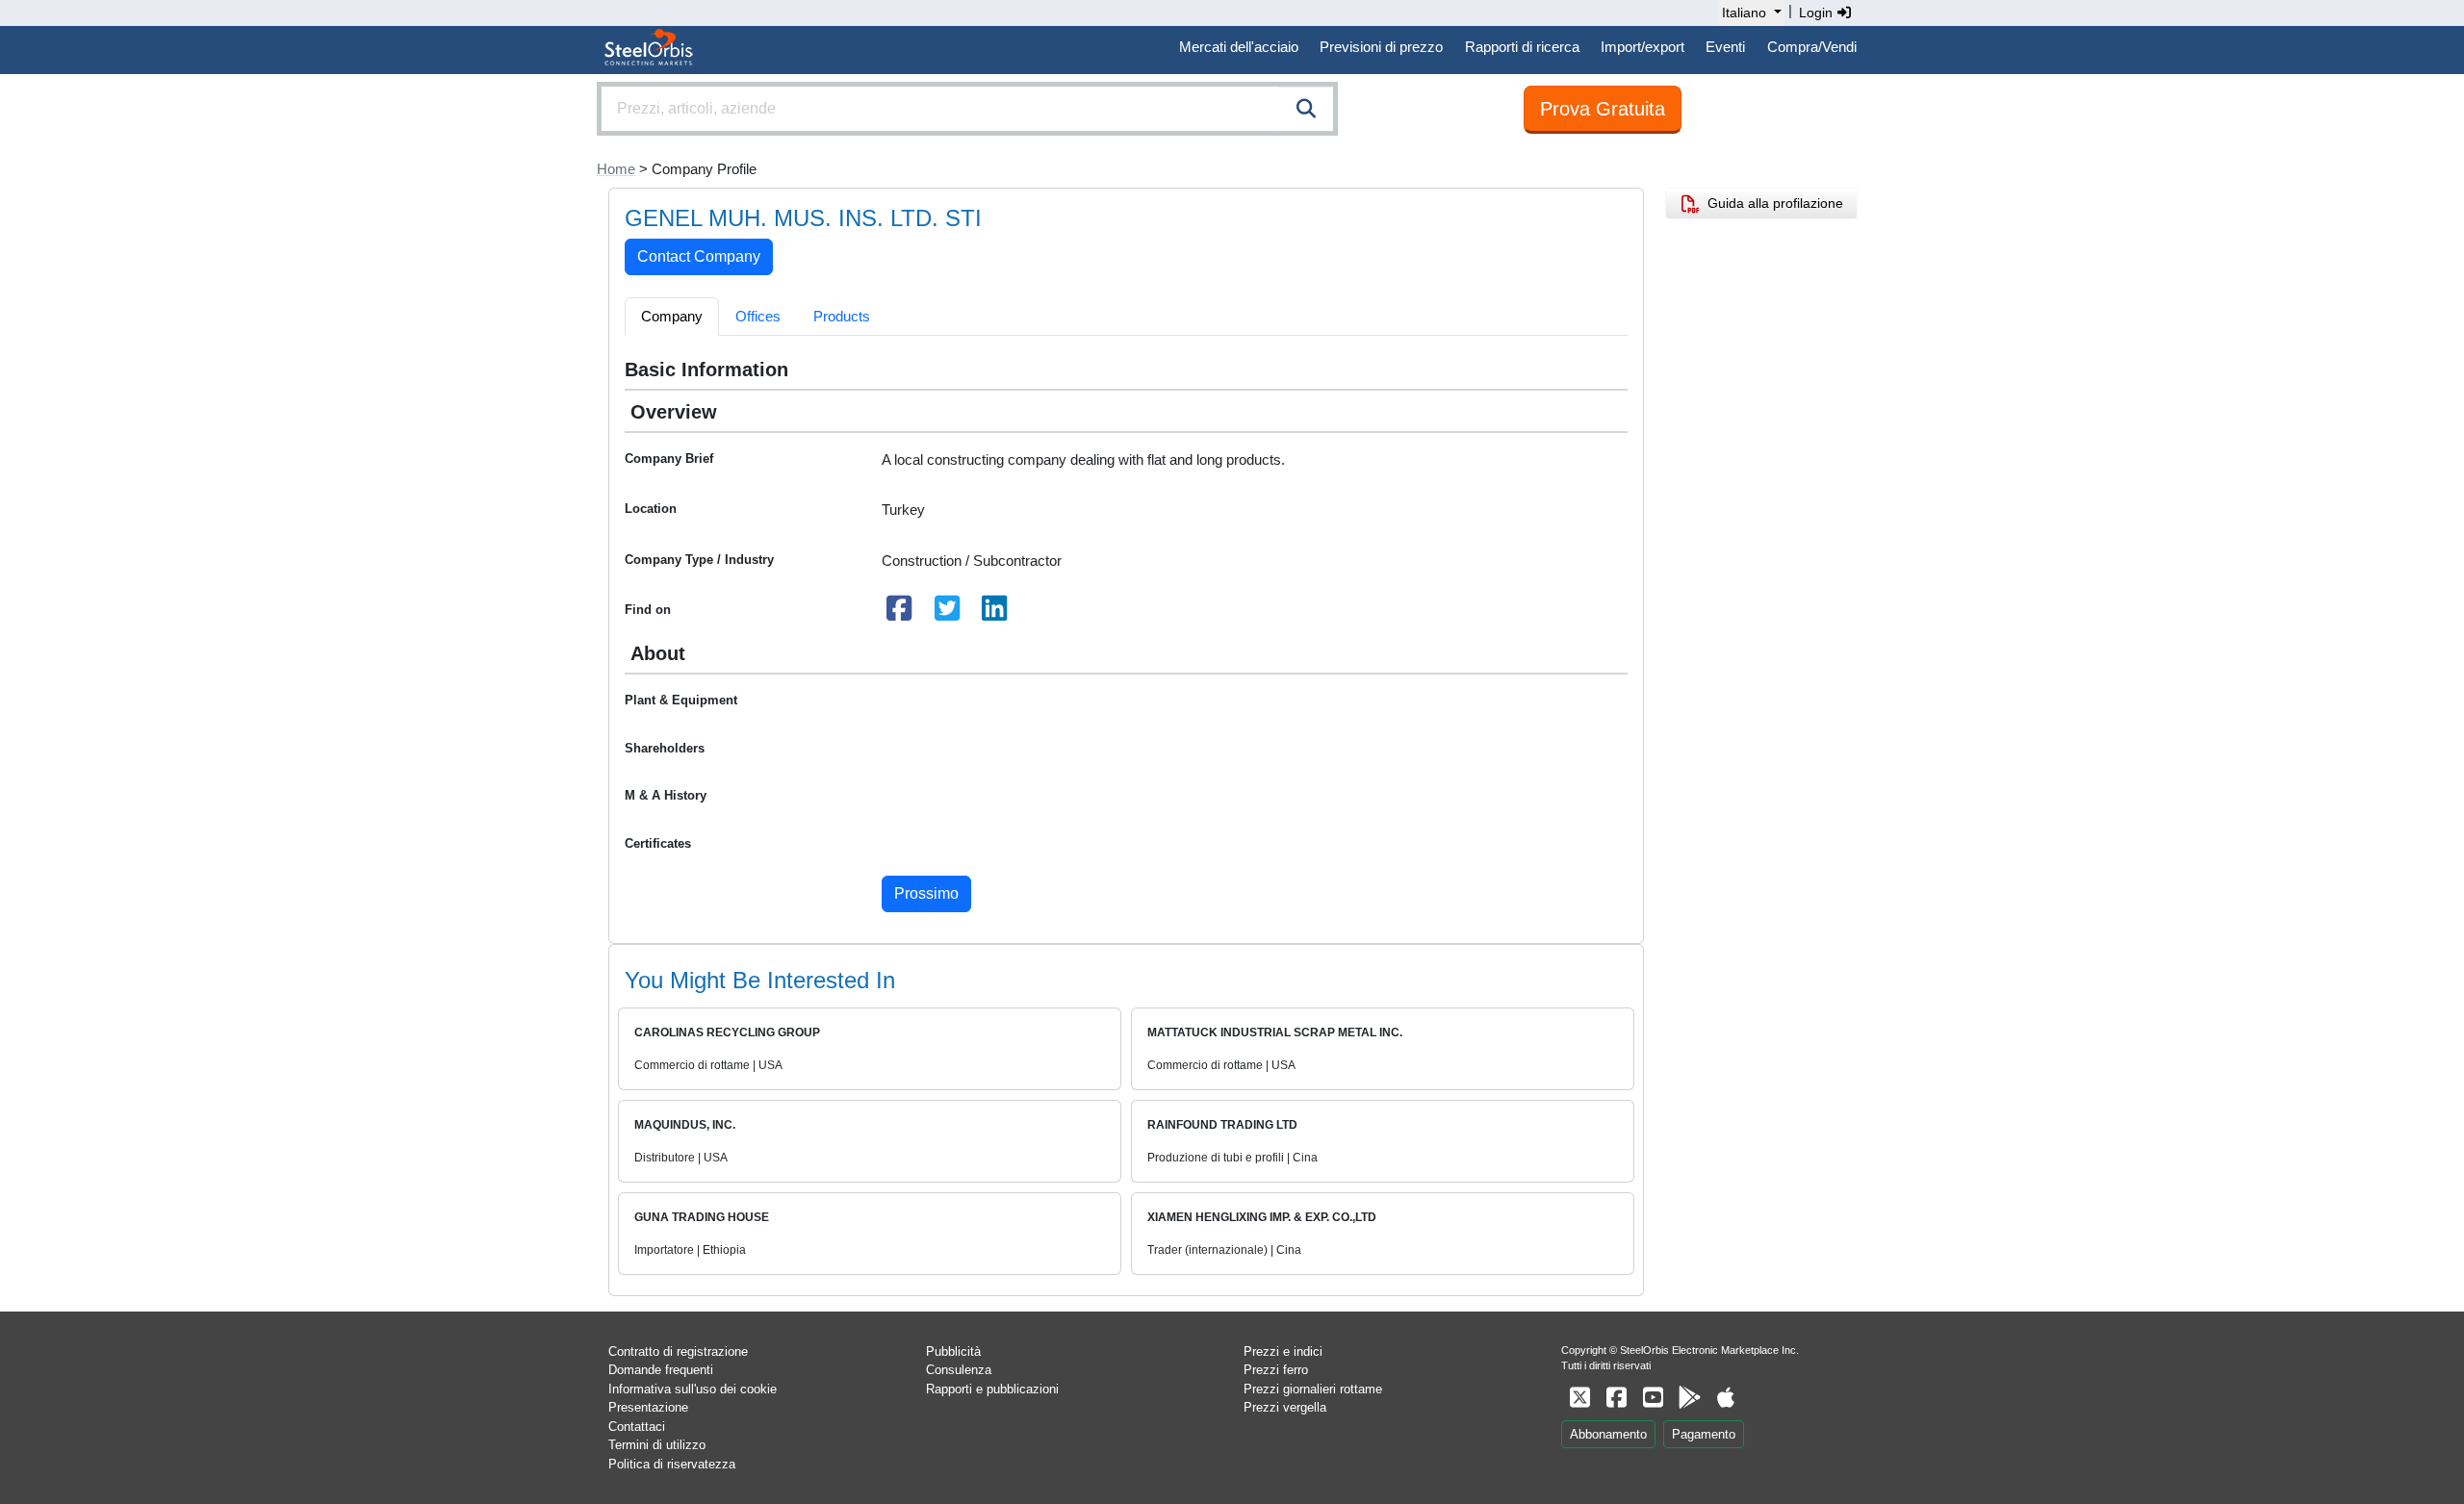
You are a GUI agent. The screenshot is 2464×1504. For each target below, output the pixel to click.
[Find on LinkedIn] (995, 613)
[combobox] (967, 109)
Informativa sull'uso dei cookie (693, 1389)
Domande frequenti (661, 1370)
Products (842, 316)
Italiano (1744, 13)
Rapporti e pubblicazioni (992, 1389)
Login (1818, 13)
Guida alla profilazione (1771, 203)
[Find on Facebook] (900, 613)
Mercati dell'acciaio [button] (1239, 47)
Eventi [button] (1725, 47)
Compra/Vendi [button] (1812, 47)
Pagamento (1704, 1434)
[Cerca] (1306, 109)
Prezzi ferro (1276, 1370)
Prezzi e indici (1283, 1351)
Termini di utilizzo (657, 1445)
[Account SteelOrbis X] (1579, 1398)
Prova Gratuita (1603, 109)
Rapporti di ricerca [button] (1522, 47)
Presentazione (648, 1407)
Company (672, 316)
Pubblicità (953, 1351)
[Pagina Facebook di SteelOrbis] (1616, 1398)
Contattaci (637, 1427)
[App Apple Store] (1726, 1398)
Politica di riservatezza (672, 1464)
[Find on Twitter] (947, 613)
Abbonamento (1608, 1434)
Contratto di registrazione (678, 1351)
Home (616, 169)
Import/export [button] (1643, 47)
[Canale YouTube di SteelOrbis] (1653, 1398)
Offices (758, 316)
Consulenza (959, 1370)
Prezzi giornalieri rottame (1313, 1389)
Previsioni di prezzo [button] (1381, 47)
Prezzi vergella (1285, 1407)
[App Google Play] (1689, 1398)
